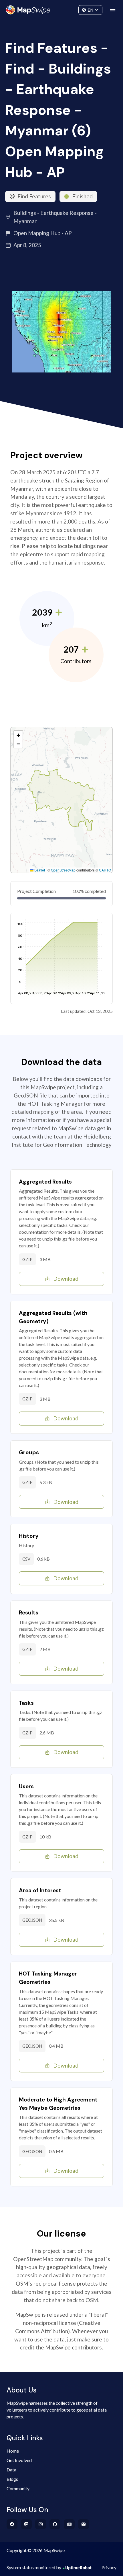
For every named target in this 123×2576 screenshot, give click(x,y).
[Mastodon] (26, 2524)
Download (66, 1279)
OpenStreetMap (63, 870)
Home (13, 2451)
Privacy (109, 2567)
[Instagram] (41, 2524)
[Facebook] (12, 2524)
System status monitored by (34, 2567)
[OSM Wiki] (69, 2524)
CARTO (105, 870)
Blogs (12, 2479)
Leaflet (39, 870)
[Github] (55, 2524)
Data (11, 2470)
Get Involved (19, 2460)
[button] (18, 735)
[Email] (84, 2524)
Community (62, 9)
